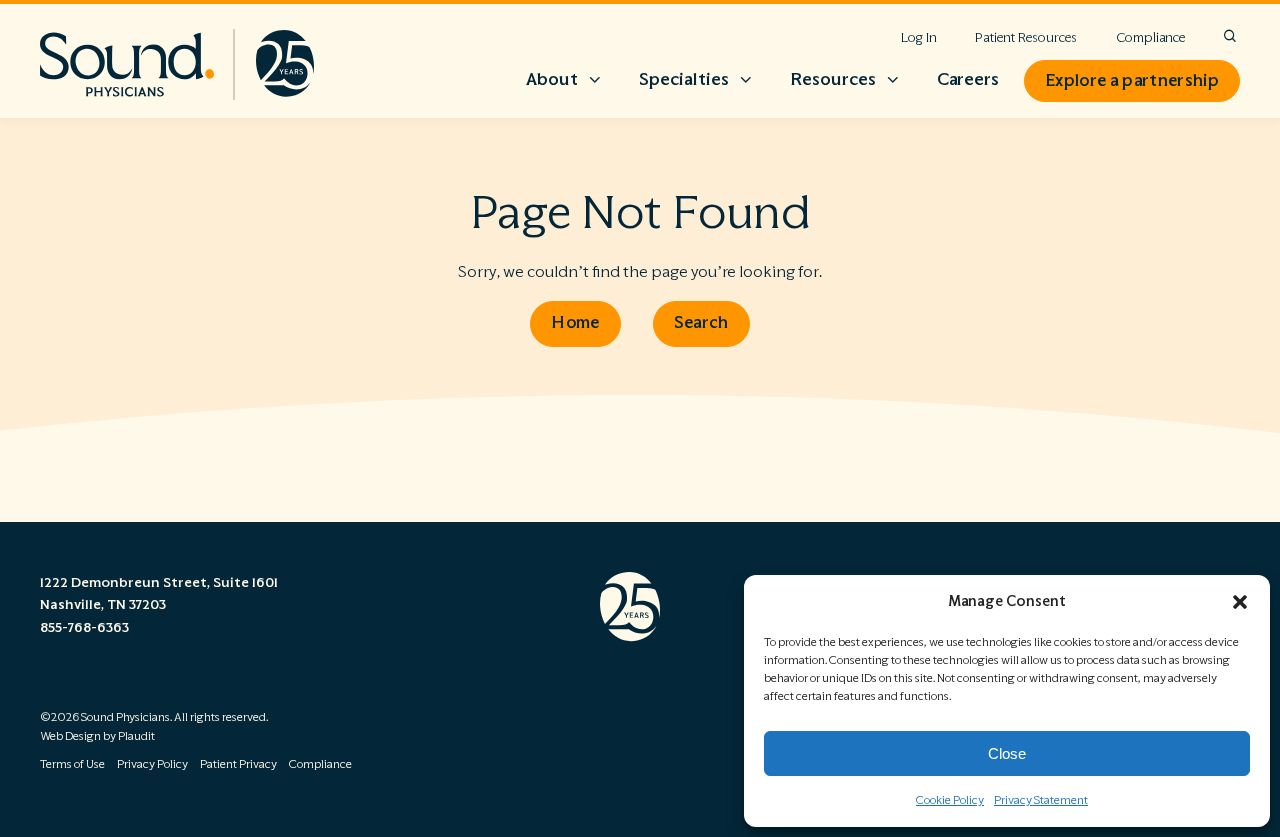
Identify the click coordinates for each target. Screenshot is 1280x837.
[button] (1240, 602)
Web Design (70, 736)
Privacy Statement (1041, 800)
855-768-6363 (84, 628)
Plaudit (136, 736)
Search (701, 323)
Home (575, 323)
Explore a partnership (1132, 81)
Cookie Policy (950, 800)
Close (1007, 753)
